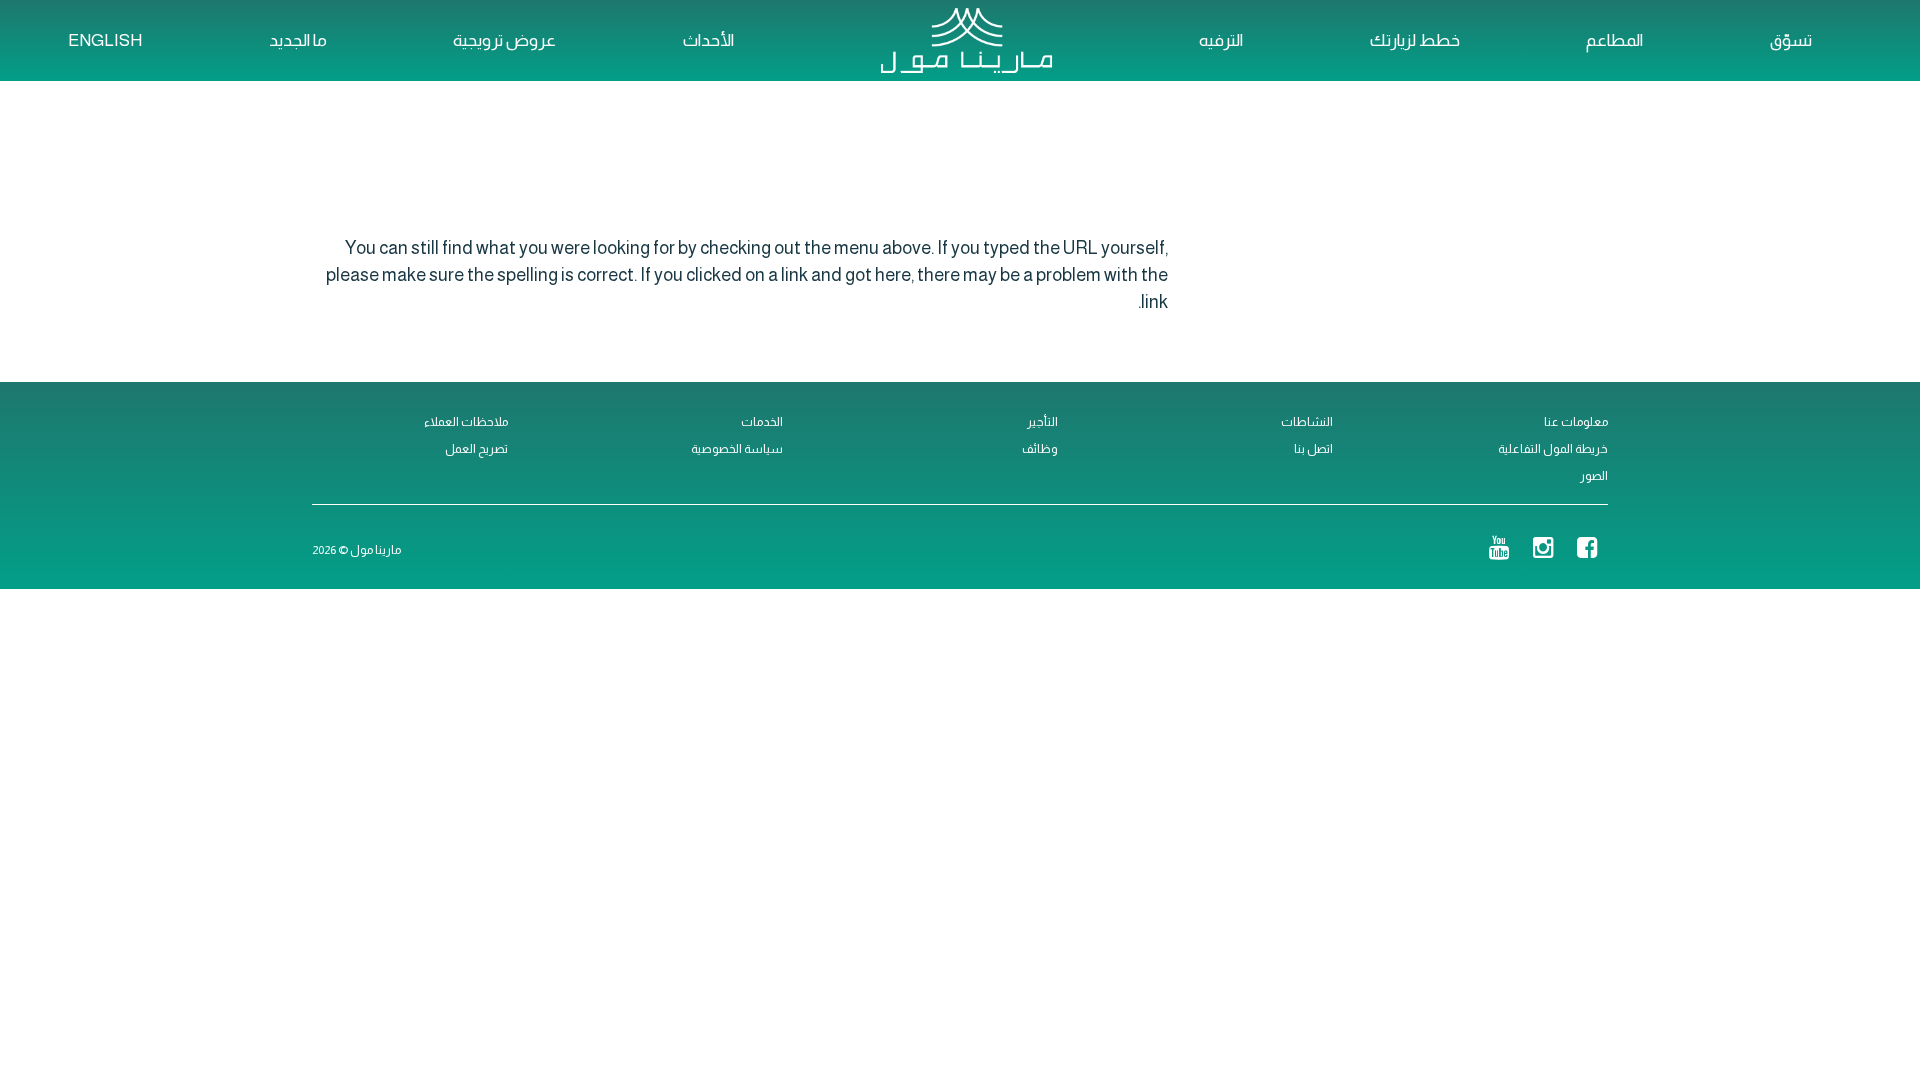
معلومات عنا (1576, 422)
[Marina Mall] (966, 39)
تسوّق (1791, 40)
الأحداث (708, 40)
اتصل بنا (1313, 449)
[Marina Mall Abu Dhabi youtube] (1499, 550)
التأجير (1042, 422)
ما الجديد (298, 40)
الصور (1594, 476)
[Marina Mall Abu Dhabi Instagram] (1543, 550)
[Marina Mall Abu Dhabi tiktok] (1466, 550)
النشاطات (1307, 422)
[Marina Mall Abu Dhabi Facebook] (1587, 550)
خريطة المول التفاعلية (1553, 449)
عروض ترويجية (504, 40)
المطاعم (1614, 40)
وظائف (1040, 449)
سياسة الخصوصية (737, 449)
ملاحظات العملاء (466, 422)
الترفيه (1221, 40)
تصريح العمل (476, 449)
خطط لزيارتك (1415, 40)
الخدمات (762, 422)
